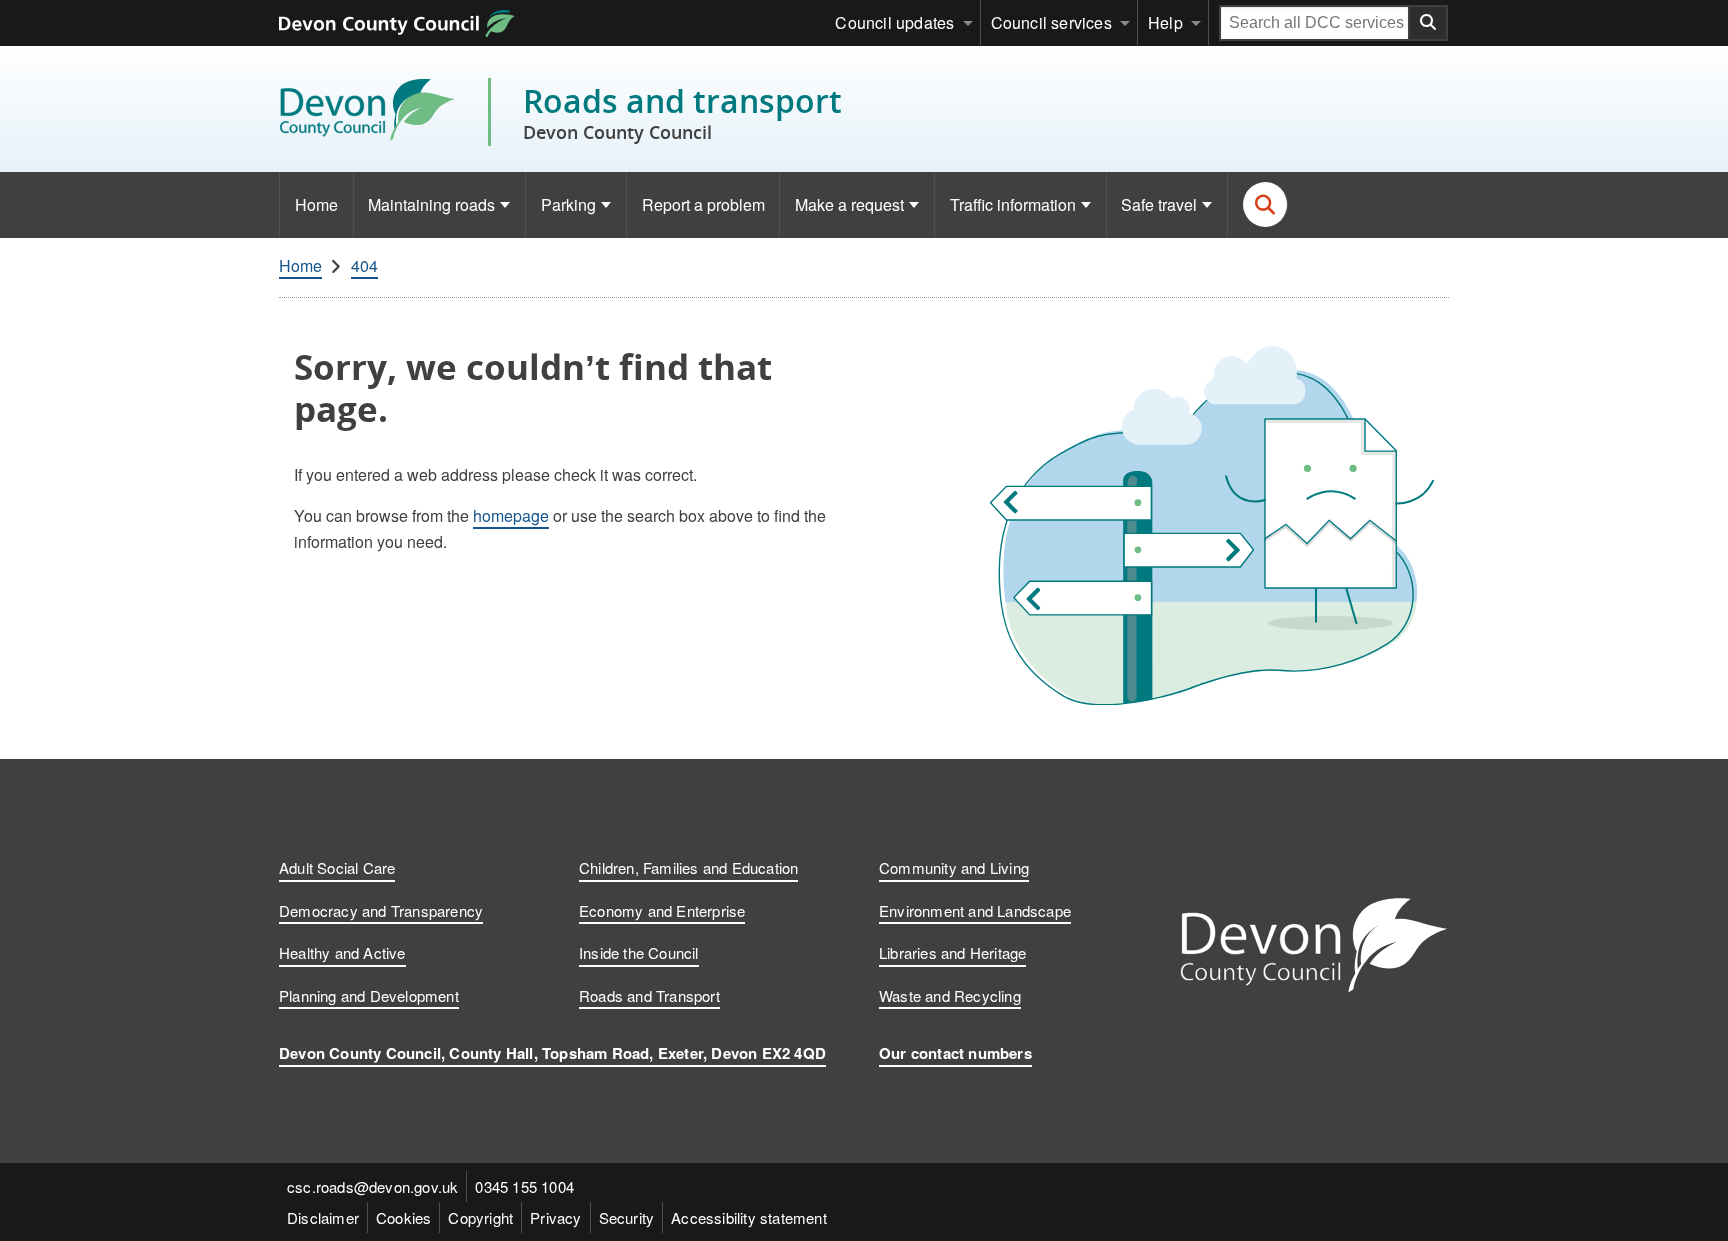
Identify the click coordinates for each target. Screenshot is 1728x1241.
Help (1165, 22)
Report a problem (703, 204)
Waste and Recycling (950, 995)
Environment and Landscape (975, 910)
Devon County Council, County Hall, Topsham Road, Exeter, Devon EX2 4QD (552, 1053)
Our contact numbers (955, 1053)
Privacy (555, 1217)
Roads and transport (682, 112)
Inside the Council (639, 952)
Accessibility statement (749, 1217)
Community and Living (954, 867)
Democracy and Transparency (381, 910)
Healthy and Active (342, 952)
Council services (1051, 22)
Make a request (849, 204)
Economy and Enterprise (662, 910)
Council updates (894, 22)
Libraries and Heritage (952, 952)
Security (627, 1217)
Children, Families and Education (688, 867)
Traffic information (1013, 204)
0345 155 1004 (524, 1186)
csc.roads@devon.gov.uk (372, 1186)
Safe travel (1159, 204)
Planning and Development (369, 995)
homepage (511, 515)
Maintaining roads (431, 204)
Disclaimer (323, 1217)
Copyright (480, 1217)
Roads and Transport (649, 995)
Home (316, 204)
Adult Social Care (337, 867)
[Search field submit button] (1429, 23)
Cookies (403, 1217)
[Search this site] (1265, 204)
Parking (568, 204)
